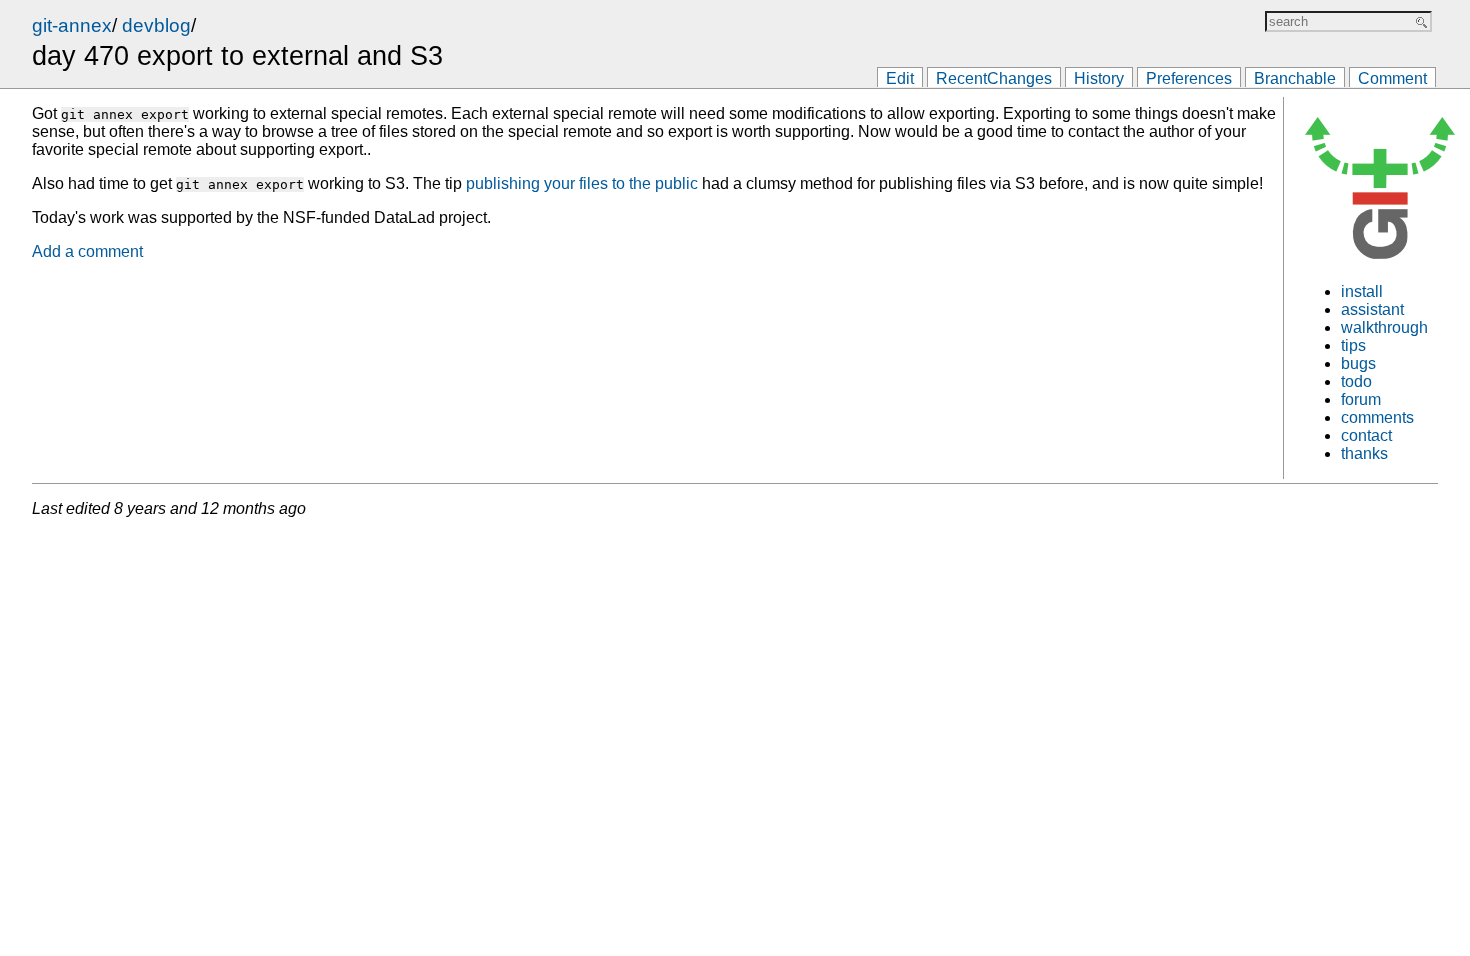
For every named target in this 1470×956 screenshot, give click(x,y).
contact (1366, 435)
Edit (900, 78)
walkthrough (1384, 327)
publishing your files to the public (582, 183)
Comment (1392, 78)
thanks (1364, 453)
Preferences (1189, 78)
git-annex (72, 25)
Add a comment (87, 251)
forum (1361, 399)
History (1099, 78)
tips (1353, 345)
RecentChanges (994, 78)
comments (1377, 417)
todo (1356, 381)
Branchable (1295, 78)
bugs (1358, 363)
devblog (156, 25)
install (1362, 291)
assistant (1372, 309)
